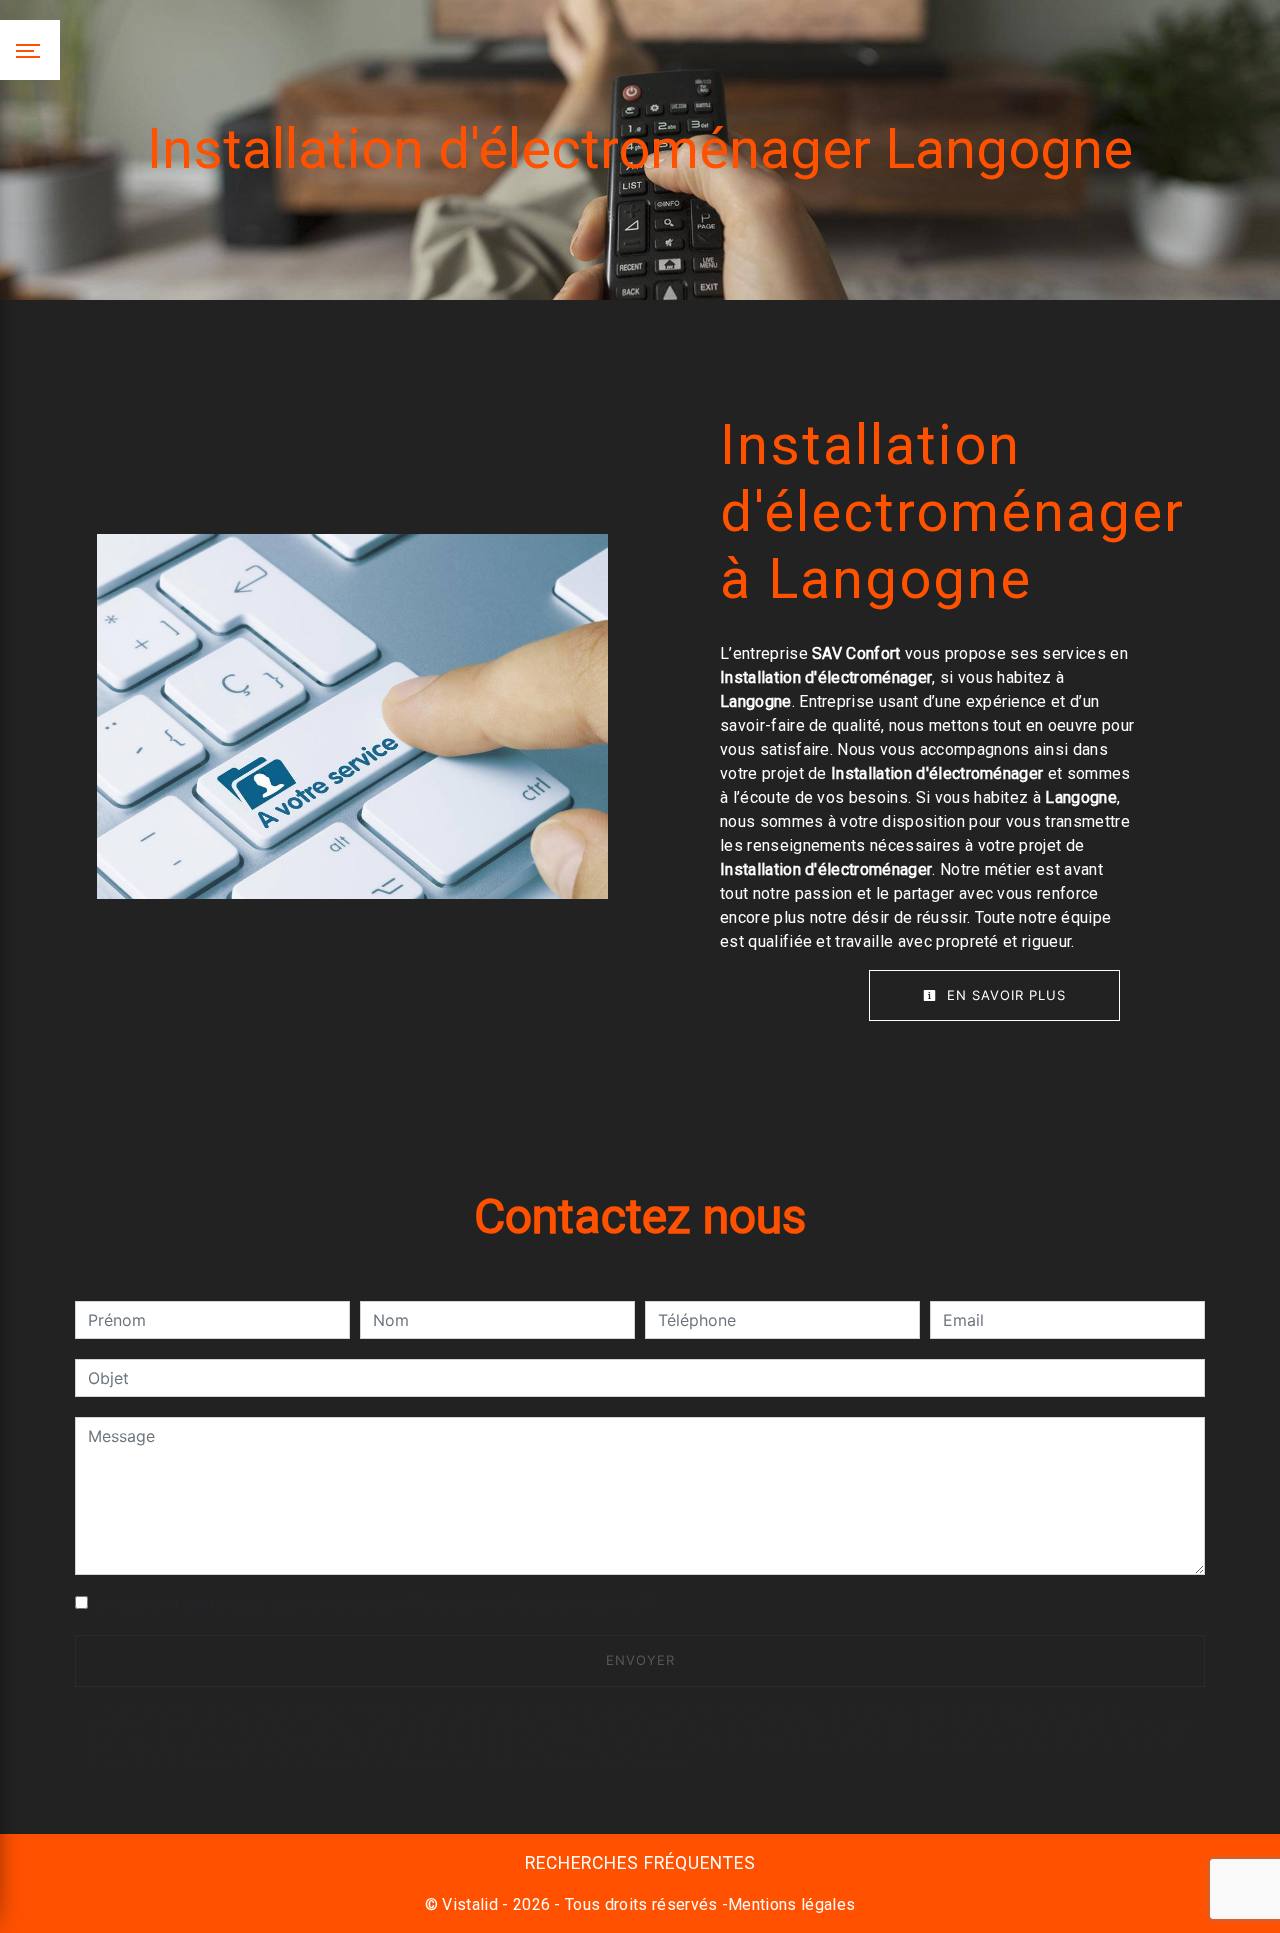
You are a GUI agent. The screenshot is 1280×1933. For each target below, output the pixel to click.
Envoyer (640, 1660)
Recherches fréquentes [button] (640, 1863)
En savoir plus (1004, 995)
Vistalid (470, 1904)
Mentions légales (791, 1904)
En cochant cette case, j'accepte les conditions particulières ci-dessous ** (377, 1603)
